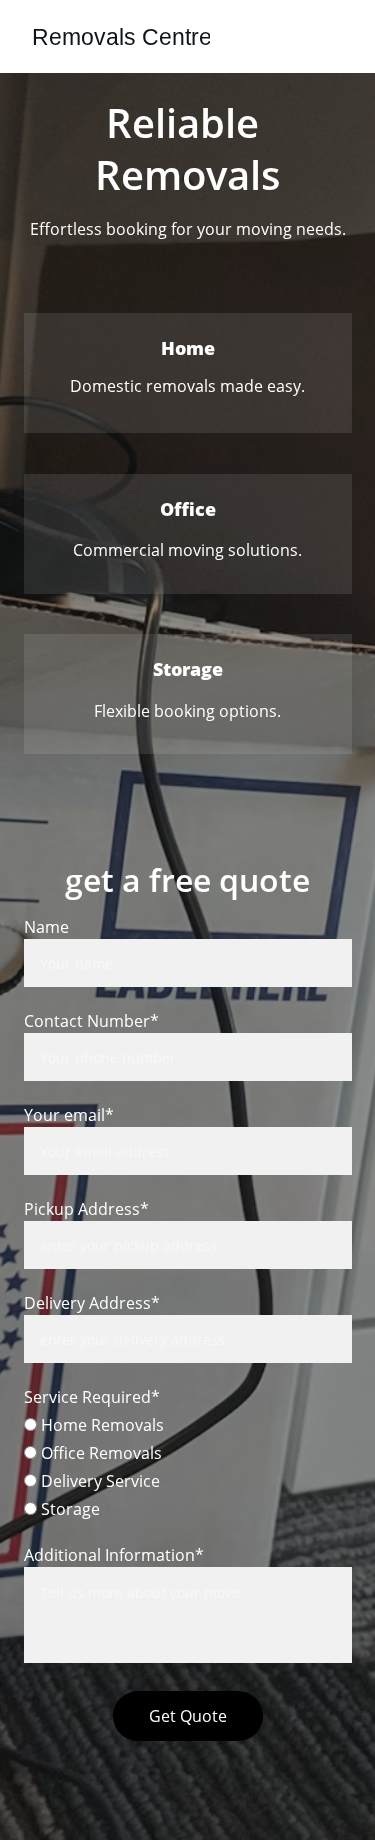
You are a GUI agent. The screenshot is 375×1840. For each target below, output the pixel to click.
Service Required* (92, 1397)
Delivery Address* (92, 1303)
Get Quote (188, 1716)
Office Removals (99, 1453)
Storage (68, 1509)
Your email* (69, 1115)
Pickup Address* (86, 1209)
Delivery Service (98, 1481)
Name (46, 927)
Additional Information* (114, 1555)
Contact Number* (91, 1021)
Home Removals (100, 1425)
